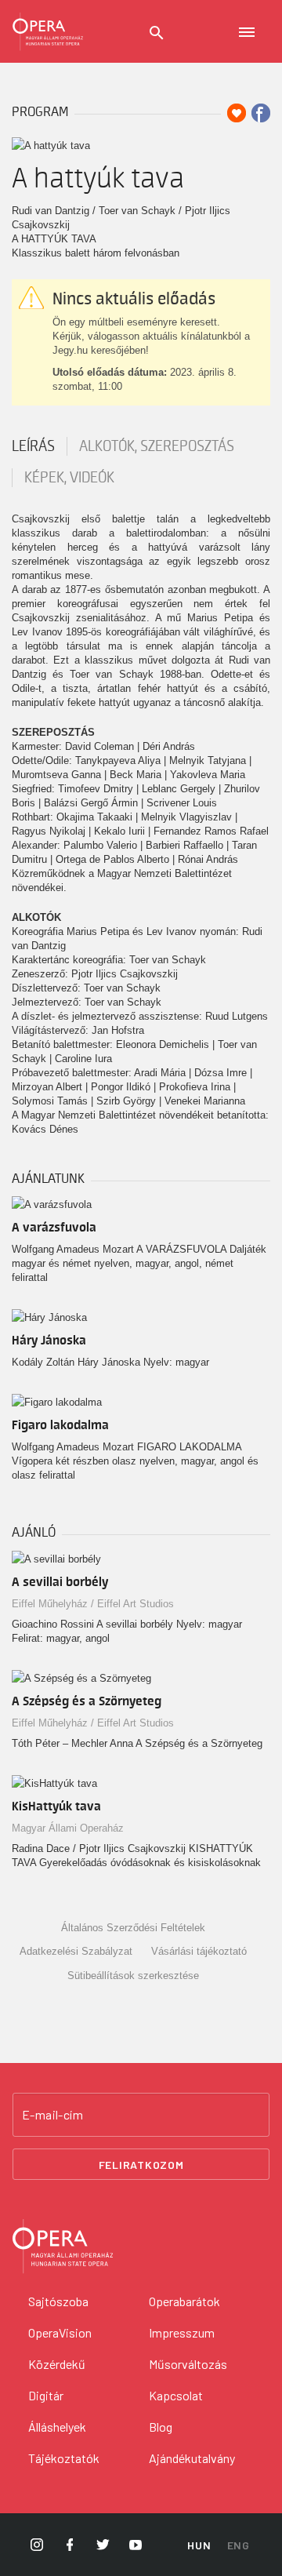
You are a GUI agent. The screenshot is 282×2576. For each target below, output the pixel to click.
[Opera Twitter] (103, 2545)
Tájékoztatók (64, 2458)
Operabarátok (184, 2301)
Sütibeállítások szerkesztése (133, 1976)
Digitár (46, 2395)
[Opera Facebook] (70, 2545)
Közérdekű (57, 2364)
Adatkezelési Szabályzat (76, 1951)
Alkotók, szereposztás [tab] (157, 446)
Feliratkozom (141, 2165)
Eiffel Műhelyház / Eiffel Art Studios (93, 1604)
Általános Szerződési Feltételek (133, 1928)
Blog (161, 2427)
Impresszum (182, 2332)
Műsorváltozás (188, 2364)
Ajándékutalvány (192, 2458)
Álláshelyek (57, 2427)
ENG (239, 2545)
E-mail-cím (52, 2115)
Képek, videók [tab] (69, 478)
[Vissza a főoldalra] (48, 31)
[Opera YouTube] (136, 2545)
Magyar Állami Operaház (68, 1828)
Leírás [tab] (33, 446)
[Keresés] (157, 33)
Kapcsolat (176, 2395)
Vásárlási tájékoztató (199, 1951)
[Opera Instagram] (37, 2545)
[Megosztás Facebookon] (261, 113)
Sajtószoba (58, 2301)
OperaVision (60, 2332)
